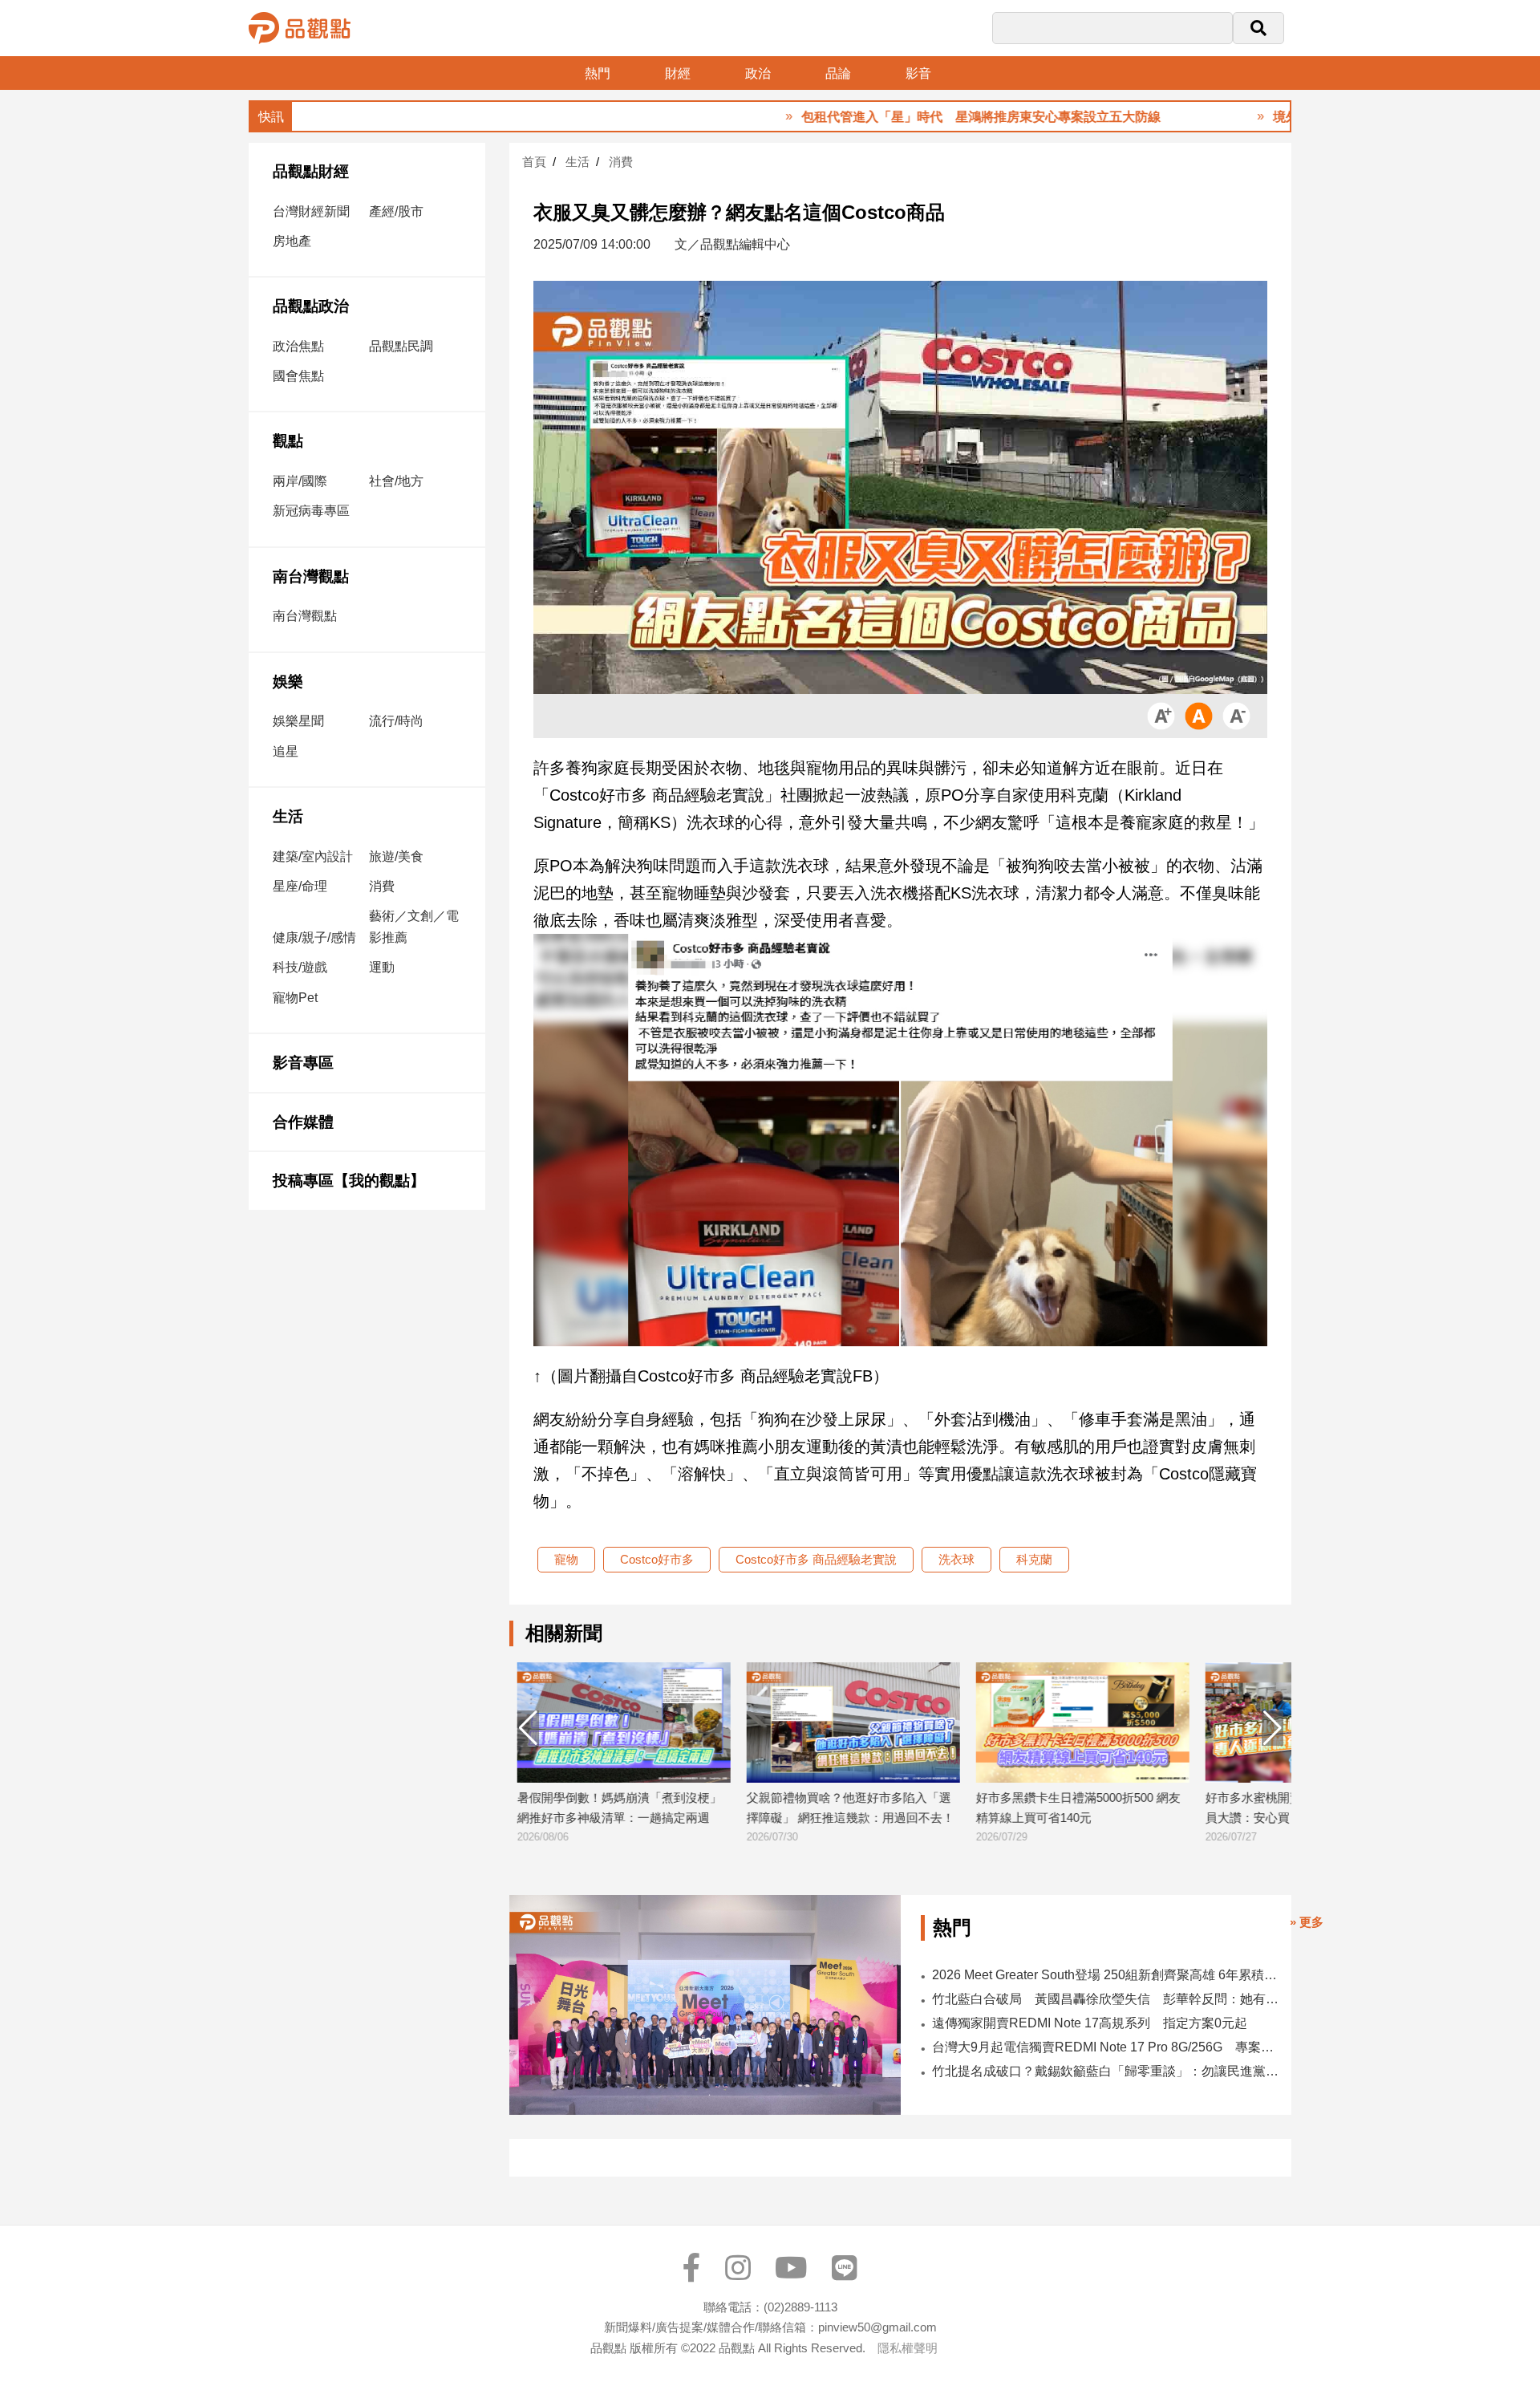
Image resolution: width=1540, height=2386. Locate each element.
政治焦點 (298, 346)
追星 (286, 751)
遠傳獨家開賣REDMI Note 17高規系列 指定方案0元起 (1090, 2023)
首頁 (534, 162)
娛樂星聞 (298, 721)
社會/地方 (396, 481)
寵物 (566, 1559)
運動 (382, 967)
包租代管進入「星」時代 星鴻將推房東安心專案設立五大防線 (902, 117)
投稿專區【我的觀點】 (349, 1181)
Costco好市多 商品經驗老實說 (816, 1559)
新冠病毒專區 (311, 511)
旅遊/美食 (396, 856)
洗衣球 (956, 1559)
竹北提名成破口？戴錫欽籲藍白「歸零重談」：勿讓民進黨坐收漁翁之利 (1106, 2071)
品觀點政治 (311, 306)
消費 (382, 886)
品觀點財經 (311, 171)
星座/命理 (300, 886)
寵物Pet (295, 998)
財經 (678, 73)
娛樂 (288, 682)
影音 (918, 73)
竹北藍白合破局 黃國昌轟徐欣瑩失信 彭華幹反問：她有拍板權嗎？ (1106, 1999)
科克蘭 (1034, 1559)
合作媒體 (303, 1122)
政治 (758, 73)
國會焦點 (298, 376)
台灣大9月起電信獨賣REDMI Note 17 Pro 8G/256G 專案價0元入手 (1106, 2047)
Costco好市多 (657, 1559)
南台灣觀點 (311, 576)
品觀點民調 (401, 346)
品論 (838, 73)
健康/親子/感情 (314, 937)
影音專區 (303, 1063)
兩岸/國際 (300, 481)
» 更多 (1307, 1922)
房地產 (292, 241)
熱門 (598, 73)
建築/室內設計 (313, 856)
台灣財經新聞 (311, 211)
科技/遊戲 (300, 967)
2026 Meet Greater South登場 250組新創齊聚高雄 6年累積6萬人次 (1106, 1975)
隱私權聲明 (908, 2348)
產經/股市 (396, 211)
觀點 (288, 441)
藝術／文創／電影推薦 (414, 927)
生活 (288, 816)
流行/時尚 (396, 721)
